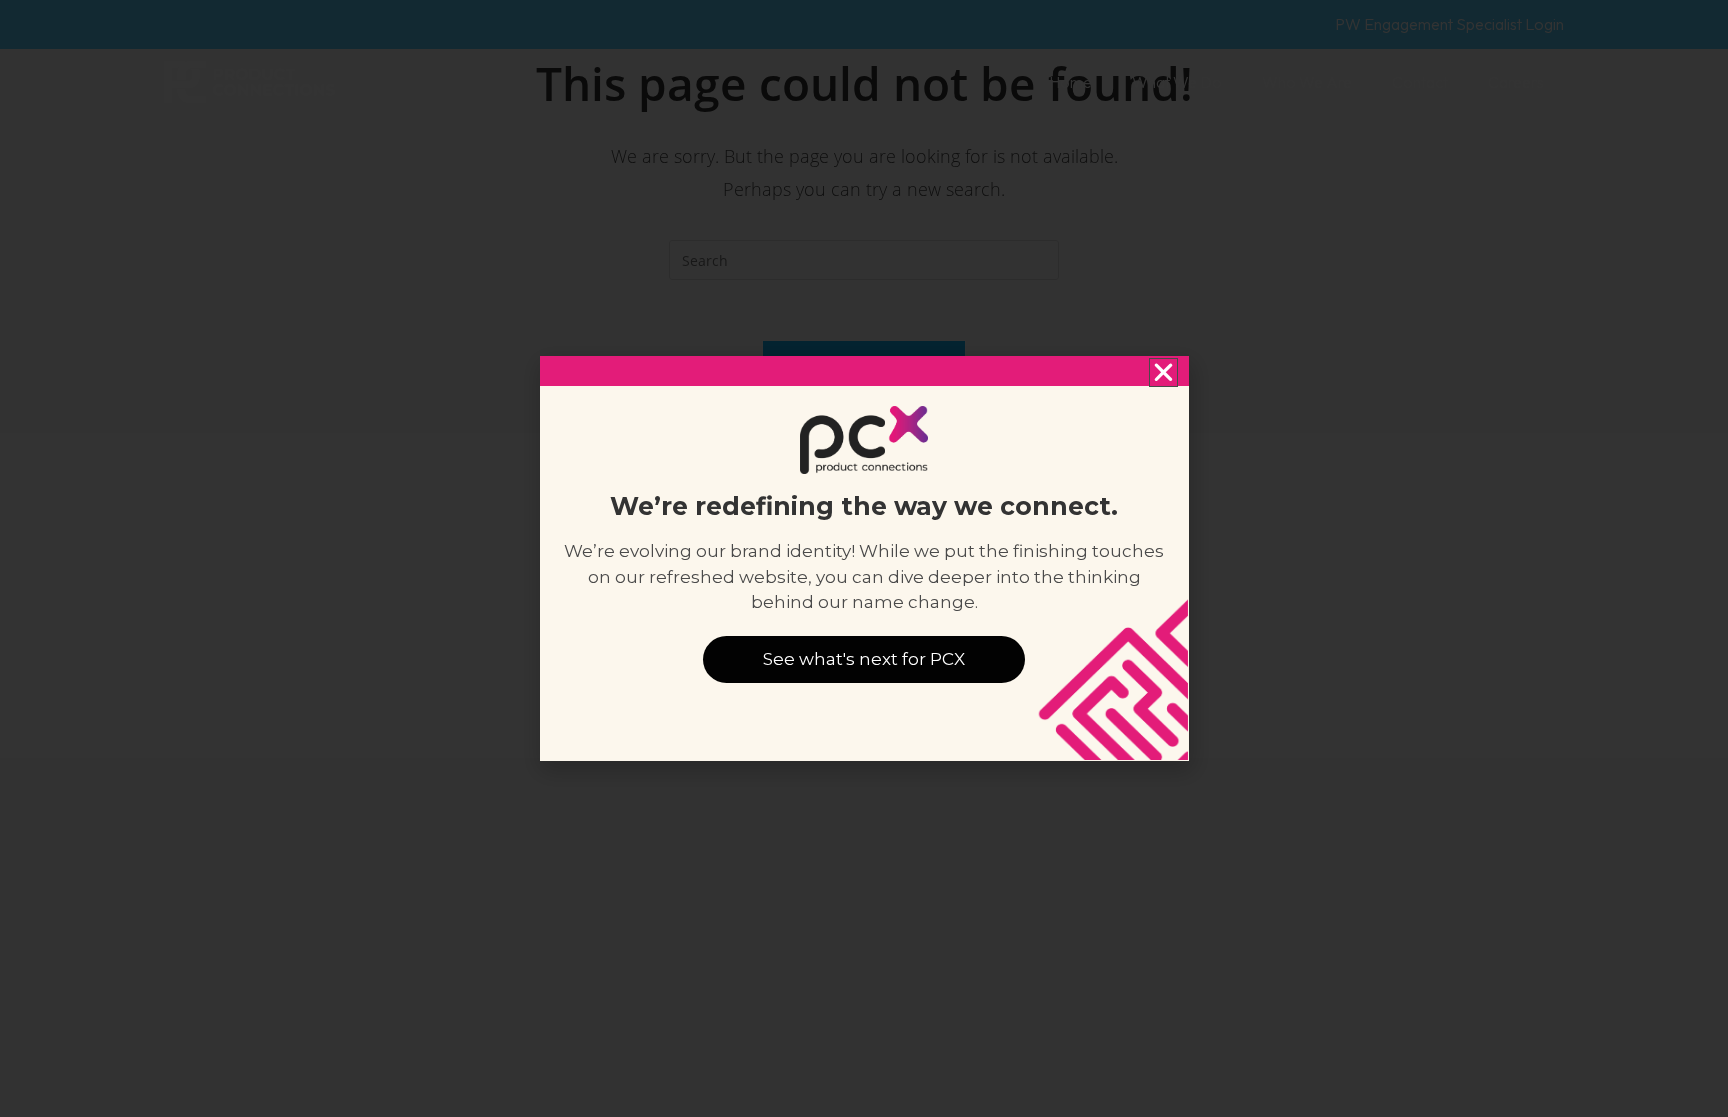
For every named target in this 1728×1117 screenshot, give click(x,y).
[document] (864, 558)
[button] (1163, 372)
